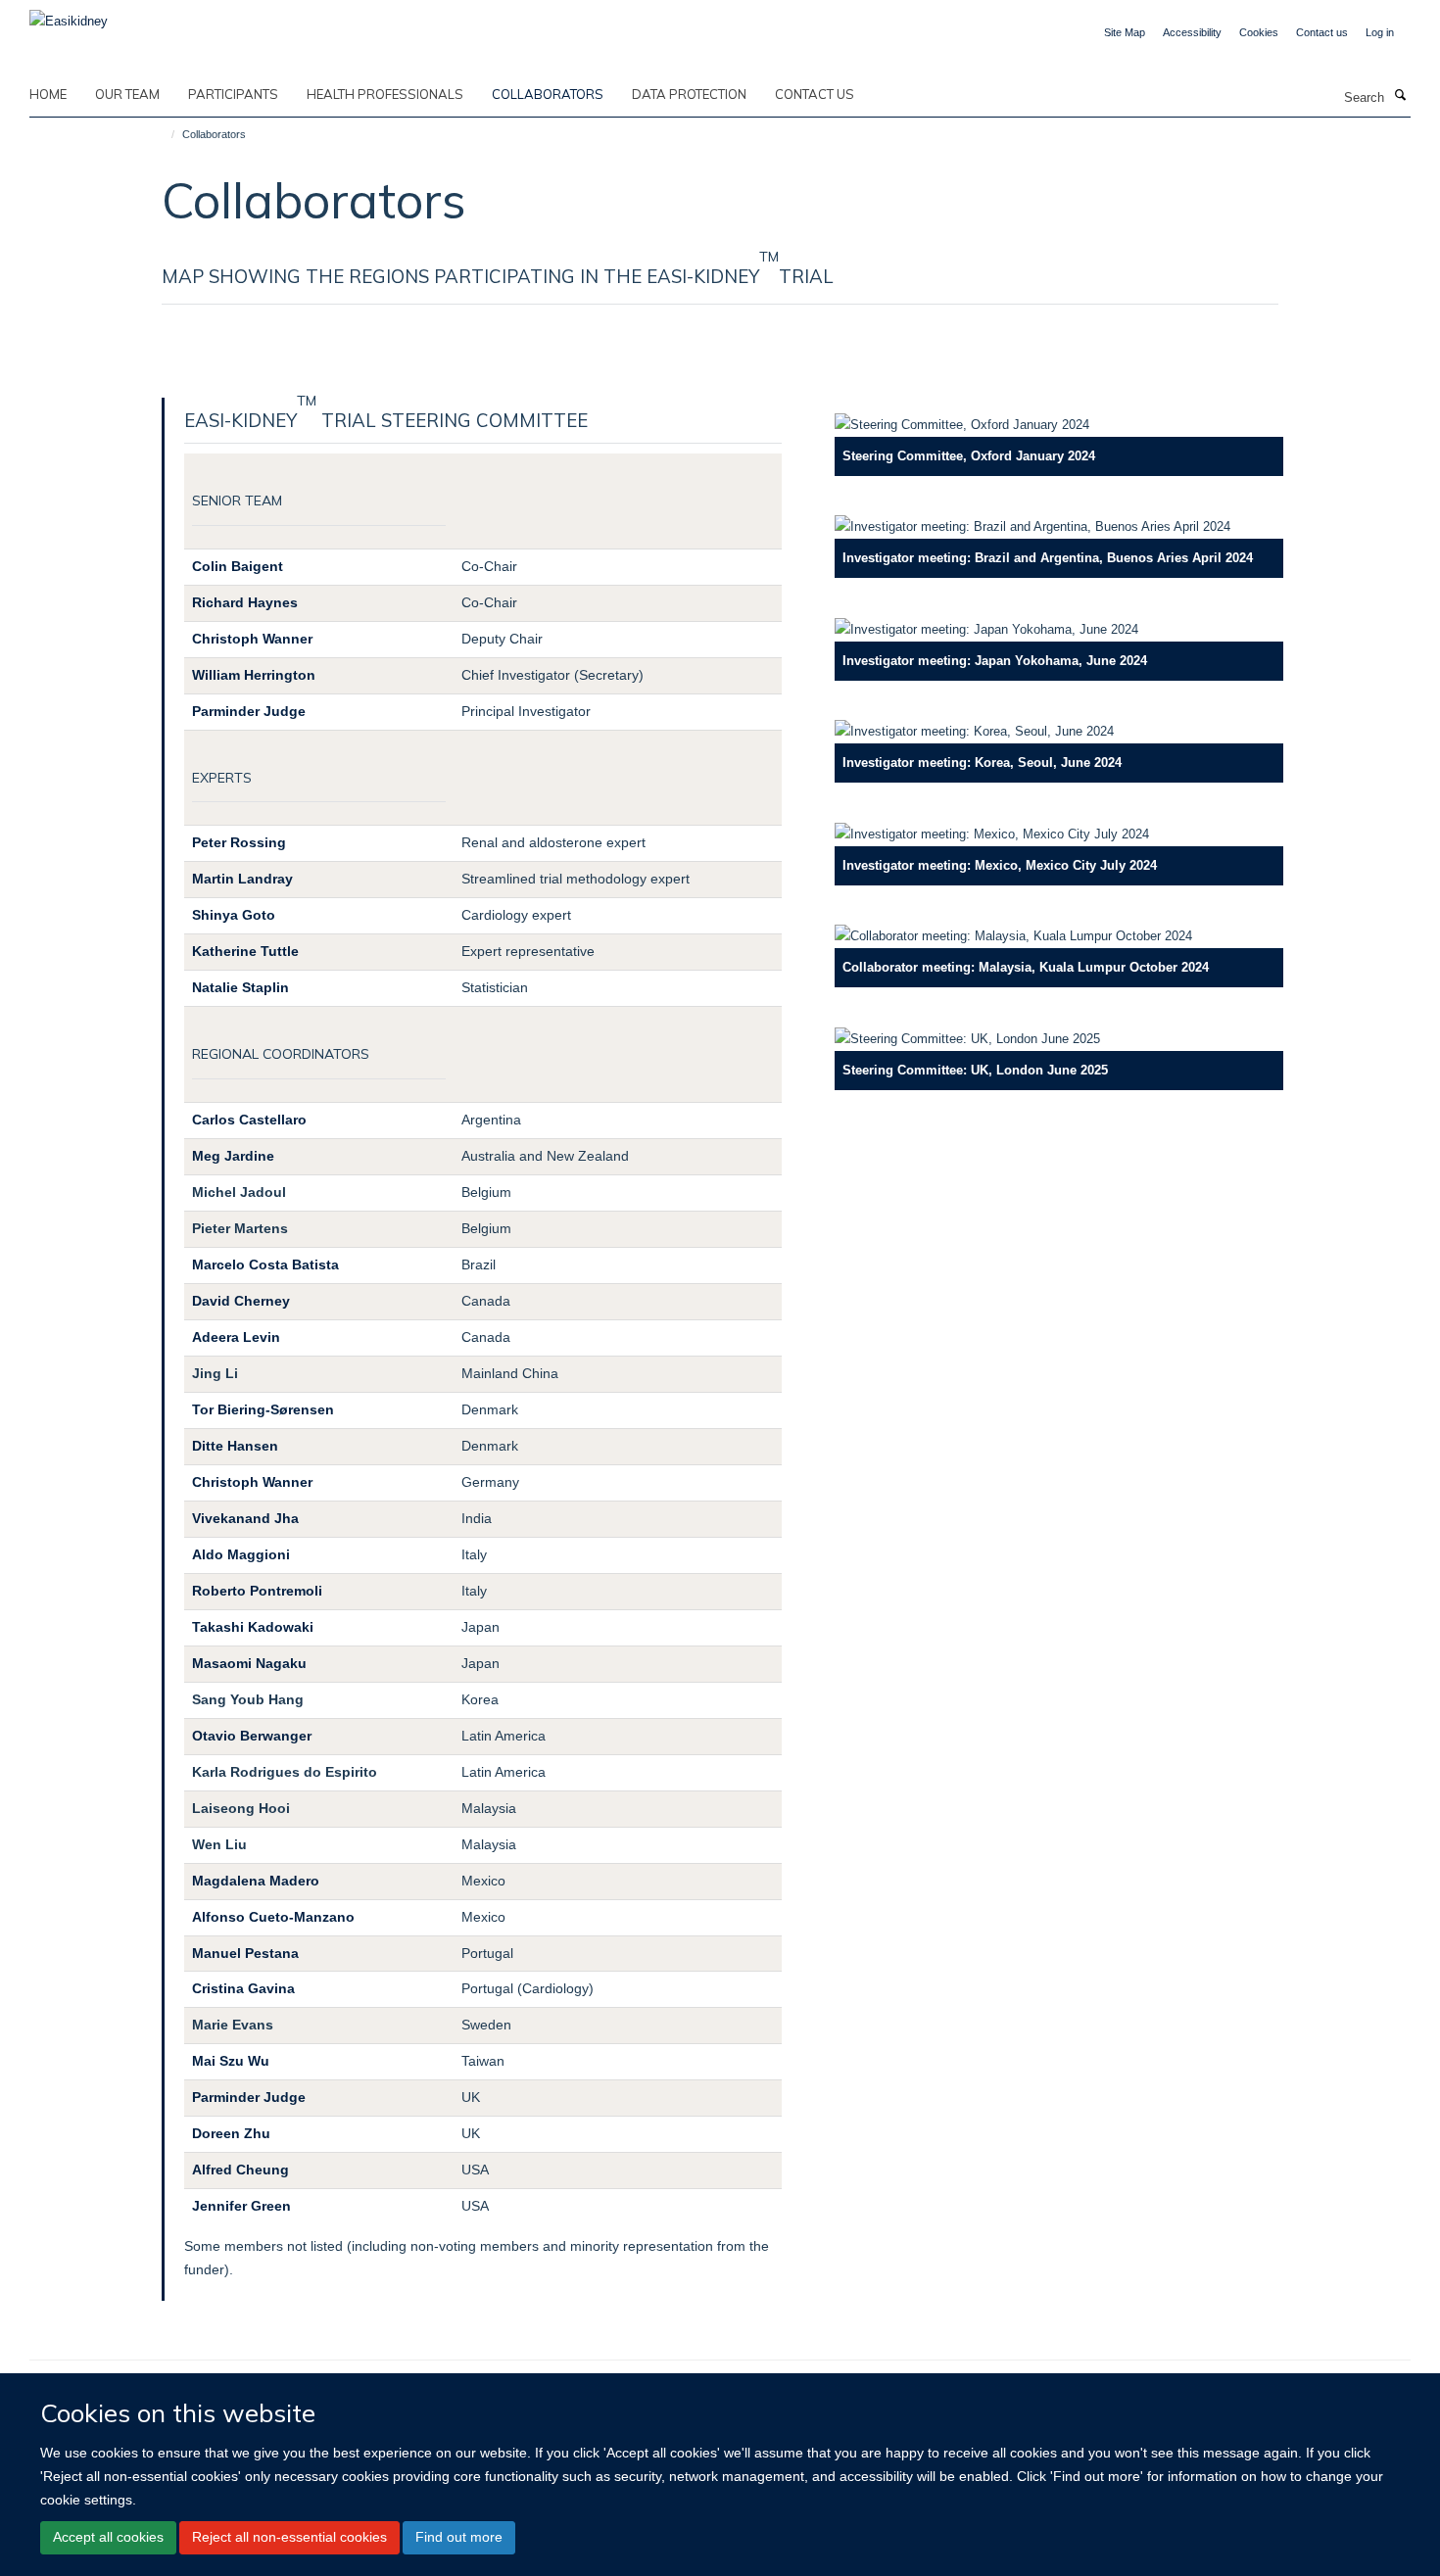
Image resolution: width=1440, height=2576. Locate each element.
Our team (127, 94)
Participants (233, 94)
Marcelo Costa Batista (265, 1264)
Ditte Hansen (235, 1446)
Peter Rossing (239, 842)
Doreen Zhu (231, 2133)
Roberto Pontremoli (257, 1591)
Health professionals (385, 94)
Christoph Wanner (252, 639)
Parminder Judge (249, 711)
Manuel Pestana (245, 1953)
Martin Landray (242, 879)
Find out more (459, 2537)
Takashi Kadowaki (253, 1627)
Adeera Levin (236, 1337)
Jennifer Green (241, 2206)
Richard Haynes (245, 602)
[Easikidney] (69, 15)
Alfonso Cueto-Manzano (273, 1917)
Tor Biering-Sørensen (263, 1409)
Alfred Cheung (240, 2170)
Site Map (1125, 32)
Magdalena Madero (256, 1881)
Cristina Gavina (243, 1988)
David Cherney (241, 1301)
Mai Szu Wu (231, 2061)
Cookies (1259, 32)
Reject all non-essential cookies (289, 2537)
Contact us (1322, 32)
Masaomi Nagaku (249, 1663)
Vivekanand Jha (245, 1518)
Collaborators (548, 94)
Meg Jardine (233, 1156)
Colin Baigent (238, 566)
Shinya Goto (234, 915)
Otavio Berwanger (252, 1736)
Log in (1380, 32)
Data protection (689, 94)
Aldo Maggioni (241, 1554)
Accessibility (1192, 32)
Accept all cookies (108, 2537)
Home (48, 94)
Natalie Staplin (240, 987)
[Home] (164, 134)
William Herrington (254, 675)
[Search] (1400, 96)
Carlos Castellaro (249, 1120)
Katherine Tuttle (245, 951)
